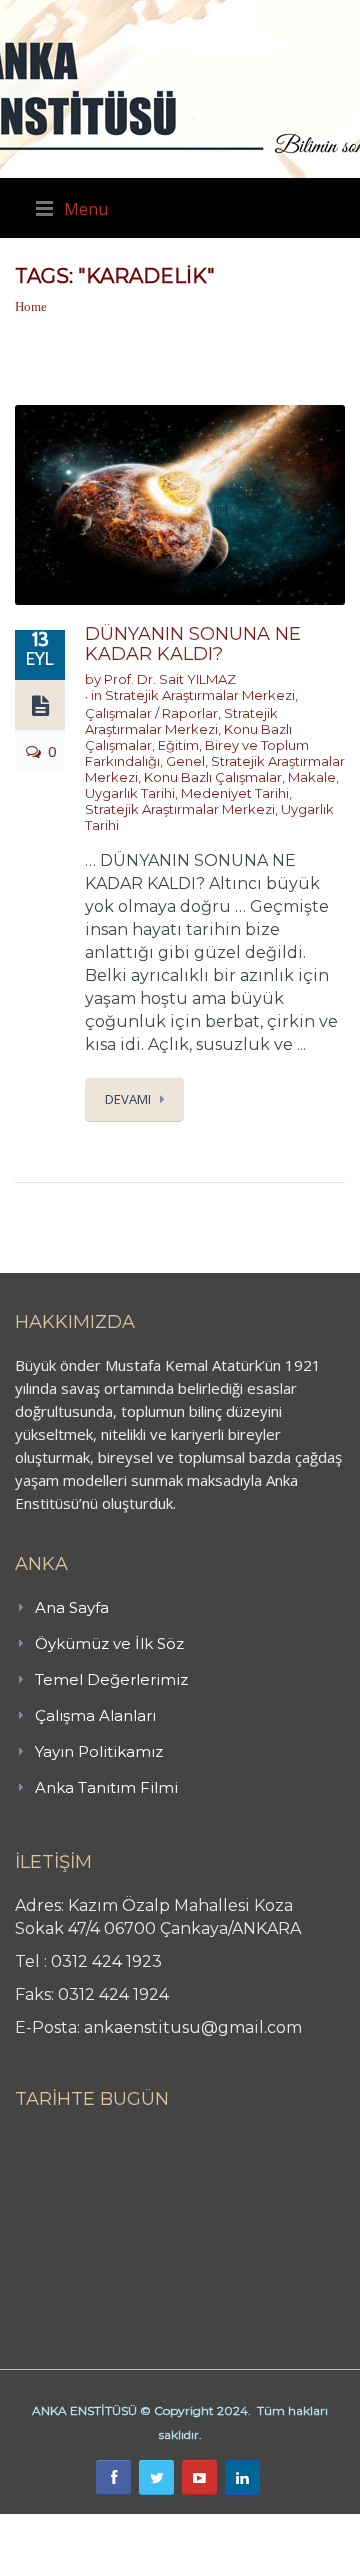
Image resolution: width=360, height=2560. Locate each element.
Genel (185, 761)
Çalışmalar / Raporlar (151, 713)
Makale (312, 777)
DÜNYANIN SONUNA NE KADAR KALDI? (193, 644)
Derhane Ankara (205, 2525)
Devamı (128, 1099)
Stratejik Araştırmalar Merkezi (200, 695)
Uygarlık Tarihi (130, 793)
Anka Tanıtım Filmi (106, 1787)
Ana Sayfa (72, 1607)
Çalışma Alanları (95, 1715)
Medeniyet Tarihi (235, 793)
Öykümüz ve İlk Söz (109, 1643)
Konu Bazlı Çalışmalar (213, 777)
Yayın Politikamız (99, 1751)
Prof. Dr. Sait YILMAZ (170, 679)
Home (31, 306)
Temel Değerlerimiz (111, 1679)
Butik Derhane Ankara (73, 2525)
